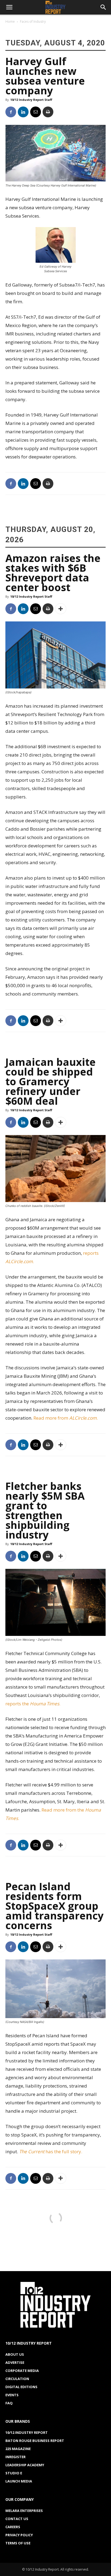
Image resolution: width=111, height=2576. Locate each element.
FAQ (9, 2403)
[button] (9, 7)
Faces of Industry (33, 21)
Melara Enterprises (24, 2511)
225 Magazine (18, 2449)
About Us (15, 2354)
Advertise (15, 2362)
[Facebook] (11, 112)
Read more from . (66, 1418)
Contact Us (17, 2519)
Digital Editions (21, 2387)
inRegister (15, 2457)
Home (10, 21)
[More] (61, 609)
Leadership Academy (25, 2465)
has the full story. (51, 2151)
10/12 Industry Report (27, 2432)
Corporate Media (22, 2371)
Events (12, 2395)
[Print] (48, 112)
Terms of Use (18, 2543)
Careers (13, 2527)
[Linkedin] (23, 112)
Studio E (14, 2473)
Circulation (17, 2379)
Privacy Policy (19, 2535)
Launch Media (19, 2481)
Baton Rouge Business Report (35, 2441)
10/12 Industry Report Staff (31, 100)
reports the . (33, 1704)
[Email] (36, 112)
